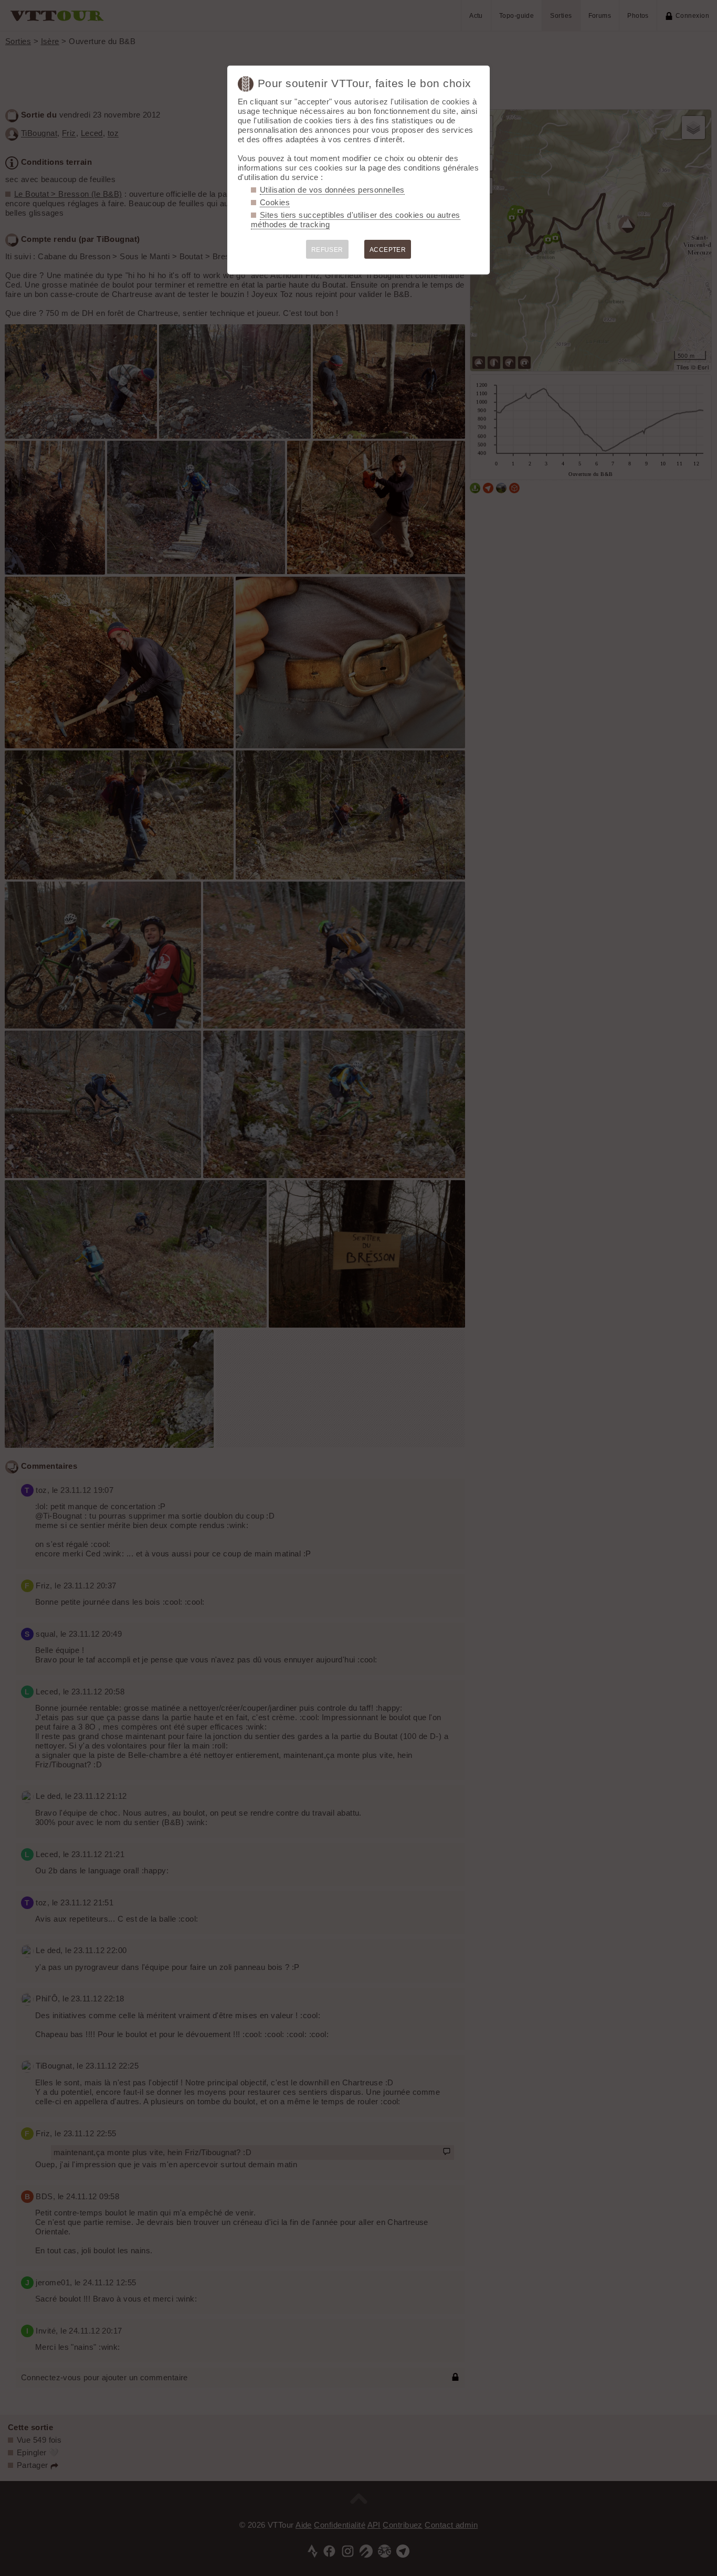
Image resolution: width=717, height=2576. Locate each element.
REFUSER (327, 250)
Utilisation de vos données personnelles (332, 190)
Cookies (275, 202)
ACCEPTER (388, 250)
